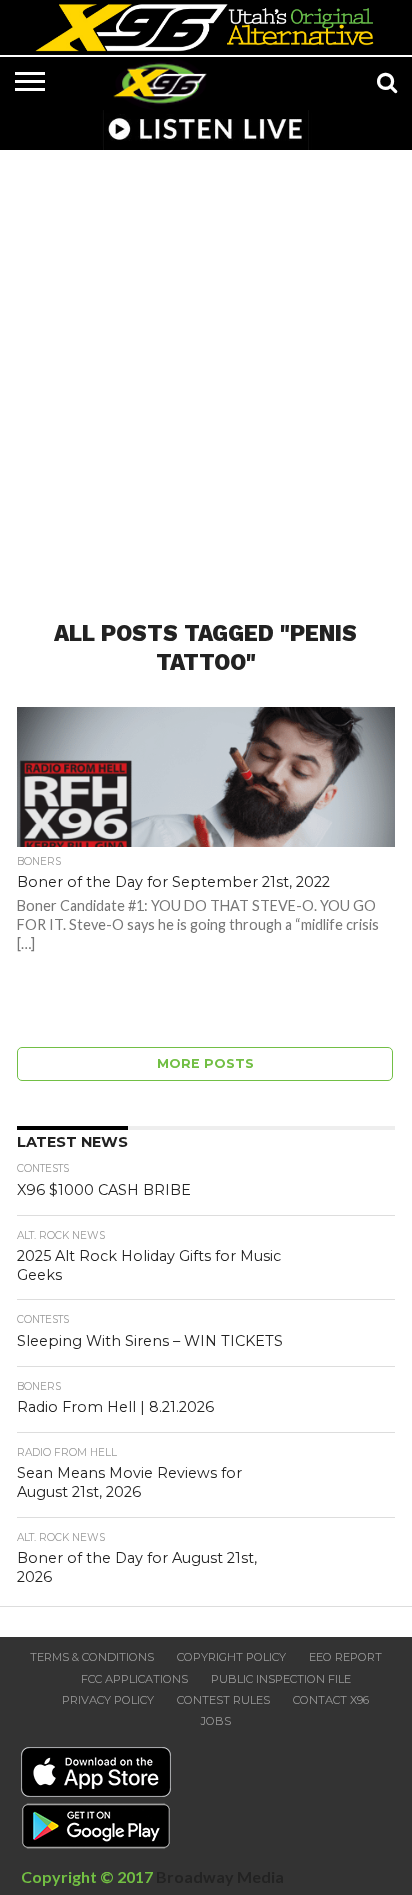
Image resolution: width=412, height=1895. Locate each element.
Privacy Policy (108, 1700)
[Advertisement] (206, 373)
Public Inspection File (281, 1679)
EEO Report (345, 1657)
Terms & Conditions (92, 1657)
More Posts (205, 1063)
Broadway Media (220, 1876)
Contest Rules (223, 1700)
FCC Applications (134, 1679)
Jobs (216, 1721)
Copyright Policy (231, 1657)
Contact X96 (331, 1700)
